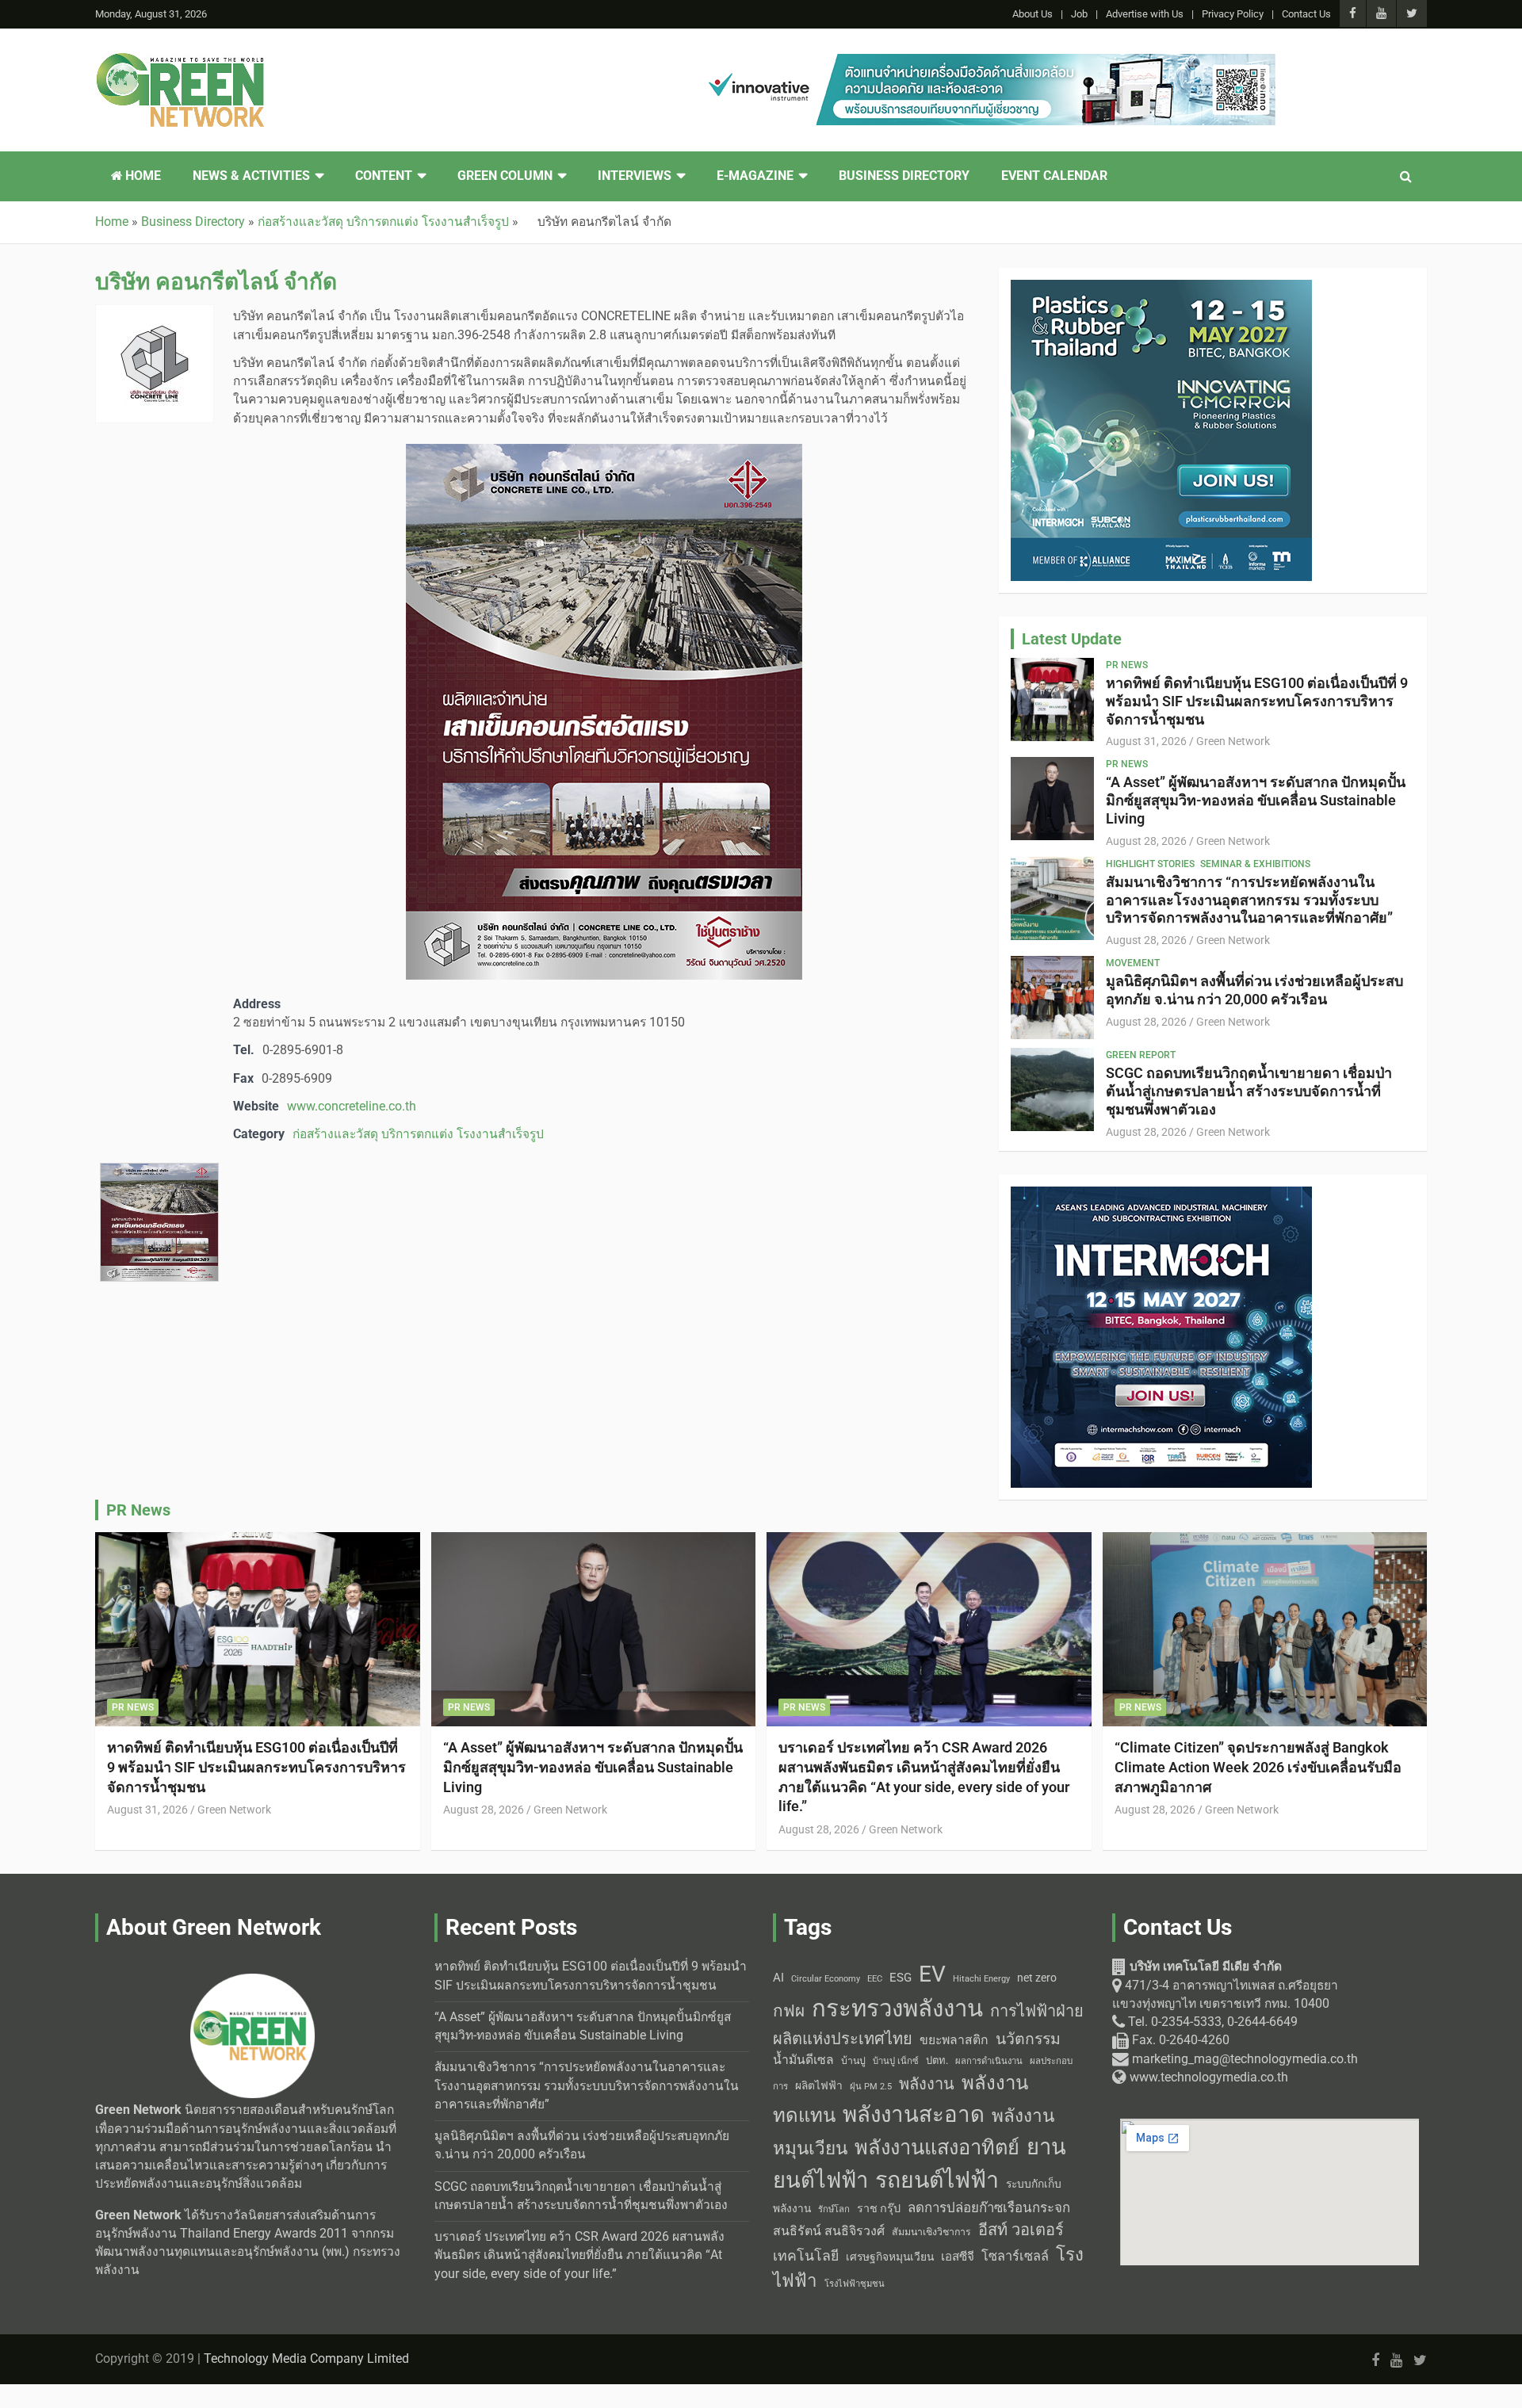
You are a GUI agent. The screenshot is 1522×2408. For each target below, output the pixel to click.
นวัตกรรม (1028, 2039)
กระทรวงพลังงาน (897, 2009)
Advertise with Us (1145, 14)
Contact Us (1306, 14)
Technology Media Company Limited (306, 2359)
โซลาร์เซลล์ (1015, 2256)
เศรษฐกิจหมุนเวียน (890, 2257)
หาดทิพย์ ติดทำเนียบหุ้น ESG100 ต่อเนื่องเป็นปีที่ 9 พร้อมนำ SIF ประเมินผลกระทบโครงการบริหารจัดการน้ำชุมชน (1257, 701)
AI (778, 1978)
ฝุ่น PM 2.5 (871, 2087)
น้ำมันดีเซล (803, 2060)
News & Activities (251, 176)
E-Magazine (755, 176)
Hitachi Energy (981, 1979)
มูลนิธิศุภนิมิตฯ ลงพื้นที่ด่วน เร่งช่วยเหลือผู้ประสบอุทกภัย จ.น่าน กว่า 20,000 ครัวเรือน (1254, 990)
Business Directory (904, 176)
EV (932, 1974)
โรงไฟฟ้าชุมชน (855, 2284)
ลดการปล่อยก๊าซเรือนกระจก (989, 2207)
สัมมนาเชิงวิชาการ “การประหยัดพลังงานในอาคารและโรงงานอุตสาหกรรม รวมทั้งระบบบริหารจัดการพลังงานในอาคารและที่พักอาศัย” (1249, 900)
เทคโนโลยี (806, 2256)
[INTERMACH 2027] (1161, 1195)
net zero (1037, 1978)
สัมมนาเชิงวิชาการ (931, 2232)
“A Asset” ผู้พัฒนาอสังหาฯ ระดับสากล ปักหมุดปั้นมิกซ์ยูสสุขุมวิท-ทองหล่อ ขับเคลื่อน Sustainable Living (1256, 800)
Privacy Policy (1233, 14)
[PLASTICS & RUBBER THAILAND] (1161, 289)
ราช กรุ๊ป (879, 2209)
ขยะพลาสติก (954, 2040)
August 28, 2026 (1146, 841)
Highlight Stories (1150, 864)
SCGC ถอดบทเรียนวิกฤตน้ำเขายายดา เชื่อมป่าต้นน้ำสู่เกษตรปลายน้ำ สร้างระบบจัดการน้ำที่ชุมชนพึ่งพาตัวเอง (1249, 1091)
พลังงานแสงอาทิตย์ (937, 2147)
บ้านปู (853, 2061)
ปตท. (937, 2060)
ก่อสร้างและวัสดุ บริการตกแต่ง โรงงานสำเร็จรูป (418, 1134)
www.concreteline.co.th (352, 1107)
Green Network (1233, 741)
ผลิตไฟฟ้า (819, 2085)
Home (141, 176)
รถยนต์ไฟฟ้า (937, 2180)
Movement (1133, 963)
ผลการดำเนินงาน (989, 2061)
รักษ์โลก (834, 2209)
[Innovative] (987, 63)
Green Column (505, 176)
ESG (901, 1978)
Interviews (635, 176)
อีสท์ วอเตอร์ (1021, 2230)
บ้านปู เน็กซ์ (896, 2061)
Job (1079, 14)
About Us (1033, 14)
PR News (1127, 665)
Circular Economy (826, 1979)
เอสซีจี (958, 2257)
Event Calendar (1054, 176)
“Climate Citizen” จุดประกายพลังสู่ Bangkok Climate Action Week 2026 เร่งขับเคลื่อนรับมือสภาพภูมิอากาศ (1258, 1767)
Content (384, 176)
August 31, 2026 (1146, 741)
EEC (875, 1979)
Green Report (1141, 1055)
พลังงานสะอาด (914, 2114)
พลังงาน (927, 2084)
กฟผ (789, 2011)
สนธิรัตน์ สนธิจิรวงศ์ (829, 2231)
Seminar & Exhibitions (1255, 864)
